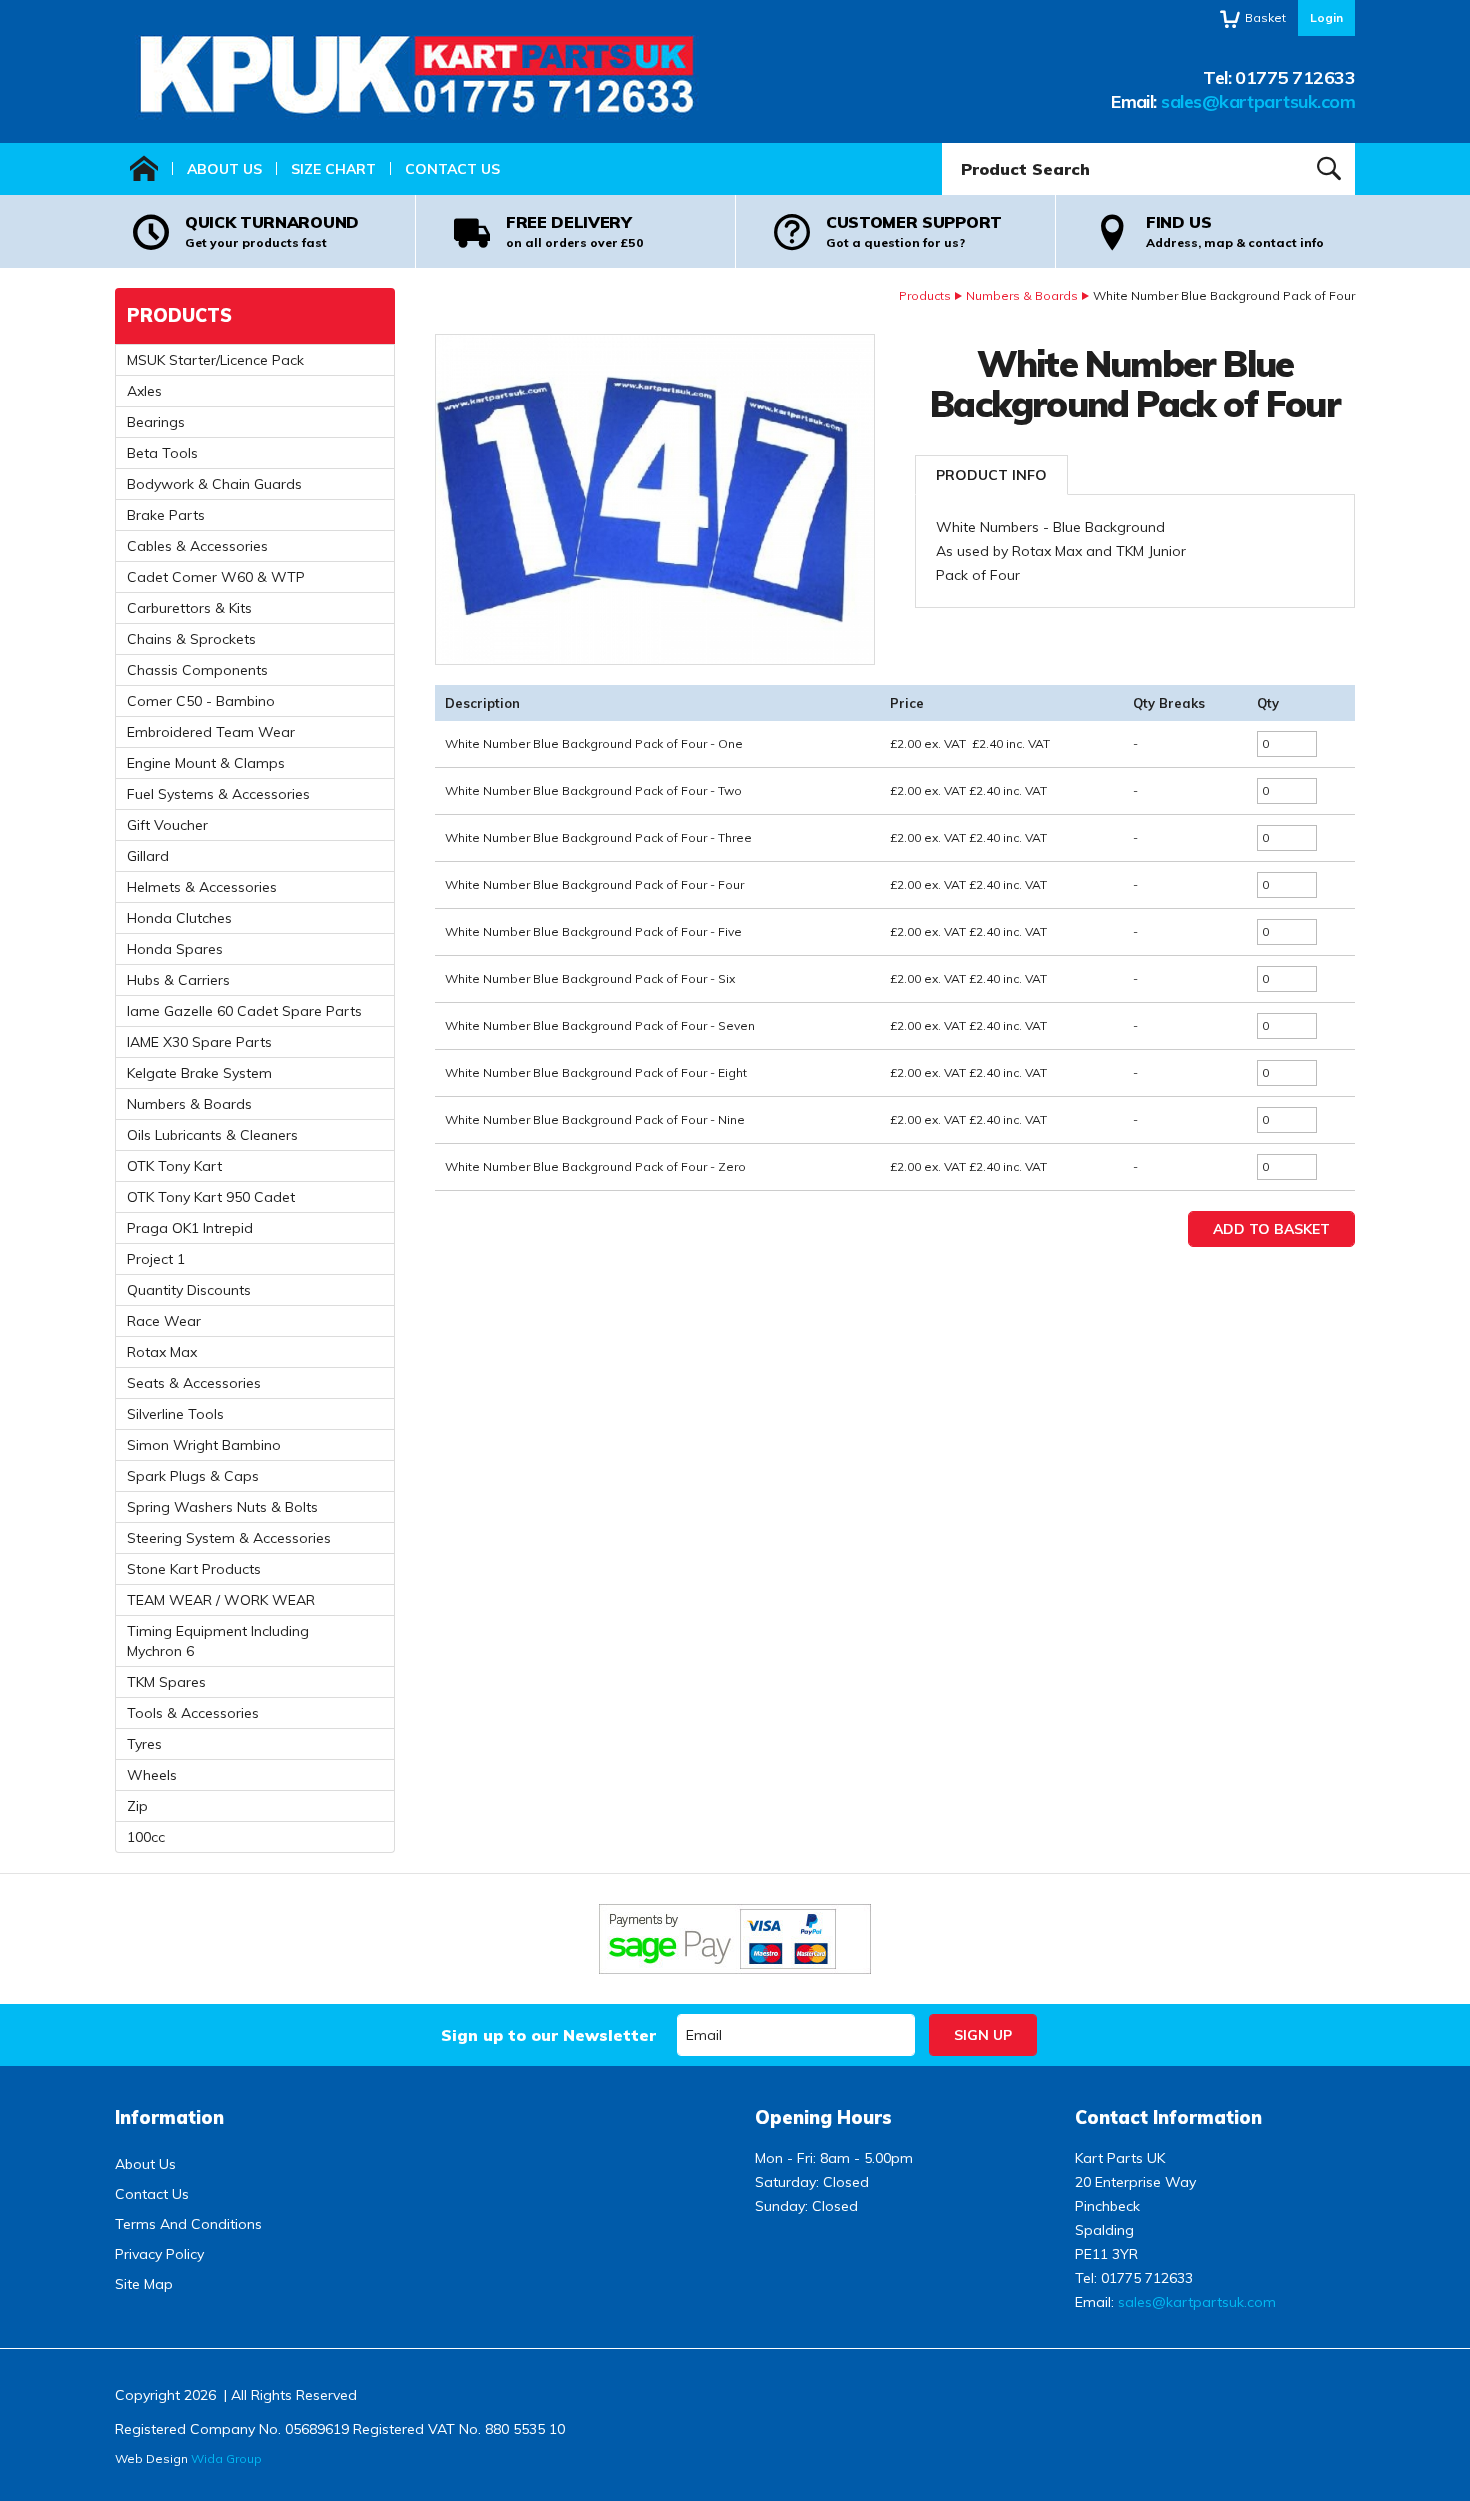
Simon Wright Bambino (204, 1445)
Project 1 (156, 1259)
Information (169, 2117)
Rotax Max (162, 1352)
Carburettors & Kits (189, 608)
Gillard (148, 856)
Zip (137, 1806)
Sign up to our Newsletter (548, 2035)
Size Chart (333, 169)
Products (925, 295)
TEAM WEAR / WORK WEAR (221, 1600)
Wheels (152, 1775)
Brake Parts (166, 515)
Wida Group (226, 2458)
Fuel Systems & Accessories (218, 794)
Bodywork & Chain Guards (214, 484)
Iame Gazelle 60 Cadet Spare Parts (244, 1011)
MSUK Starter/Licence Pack (215, 360)
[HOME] (144, 169)
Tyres (144, 1744)
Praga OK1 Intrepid (190, 1228)
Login (1326, 17)
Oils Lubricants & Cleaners (212, 1135)
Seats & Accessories (194, 1383)
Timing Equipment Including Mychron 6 (218, 1641)
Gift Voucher (167, 825)
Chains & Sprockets (191, 639)
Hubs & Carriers (178, 980)
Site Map (144, 2284)
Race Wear (164, 1321)
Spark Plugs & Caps (193, 1476)
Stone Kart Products (194, 1569)
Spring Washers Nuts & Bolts (222, 1507)
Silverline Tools (175, 1414)
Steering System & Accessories (229, 1538)
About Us (224, 169)
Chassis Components (197, 670)
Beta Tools (162, 453)
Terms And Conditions (188, 2224)
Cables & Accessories (197, 546)
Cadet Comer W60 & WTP (216, 577)
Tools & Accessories (193, 1713)
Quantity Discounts (189, 1290)
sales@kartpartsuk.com (1258, 101)
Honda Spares (175, 949)
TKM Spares (166, 1682)
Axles (144, 391)
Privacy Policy (159, 2254)
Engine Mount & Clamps (206, 763)
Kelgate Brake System (199, 1073)
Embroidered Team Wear (211, 732)
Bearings (156, 422)
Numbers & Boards (1022, 295)
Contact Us (452, 169)
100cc (146, 1837)
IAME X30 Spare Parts (199, 1042)
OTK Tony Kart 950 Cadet (211, 1197)
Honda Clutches (179, 918)
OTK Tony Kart (174, 1166)
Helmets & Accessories (202, 887)
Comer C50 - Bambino (201, 701)
